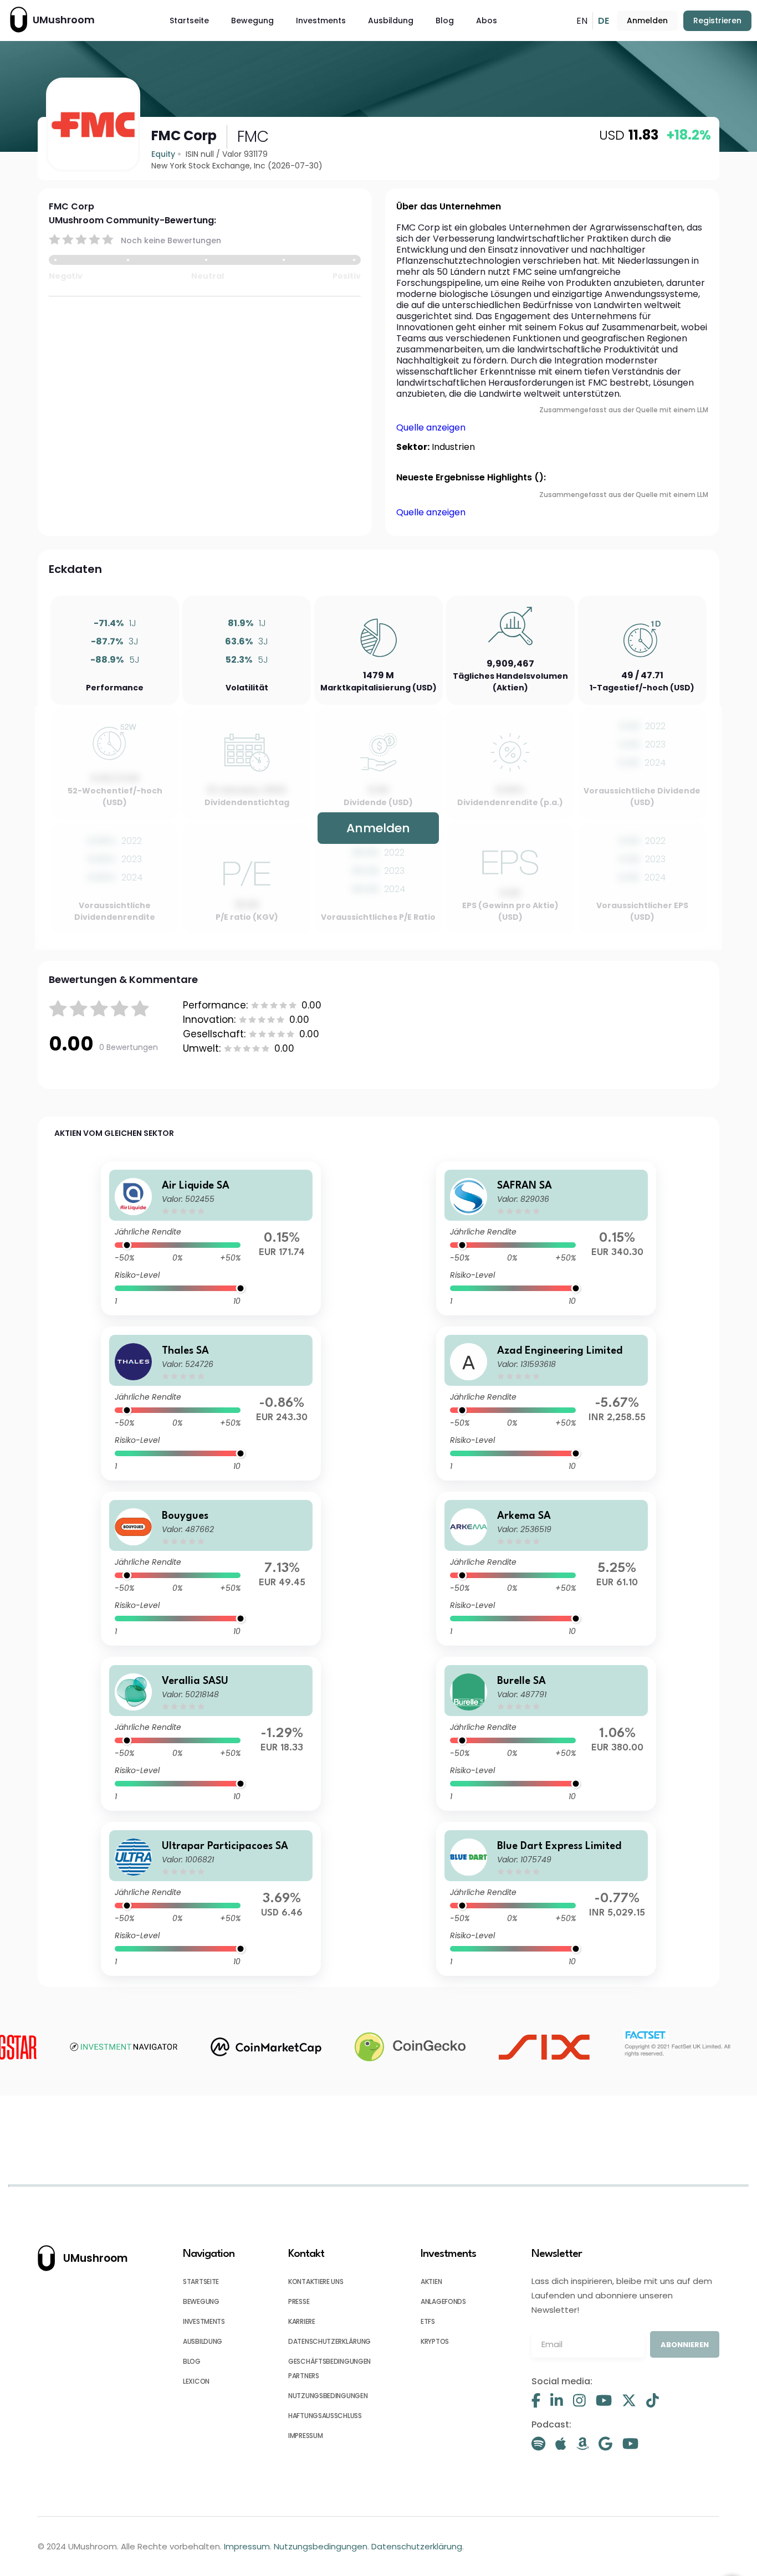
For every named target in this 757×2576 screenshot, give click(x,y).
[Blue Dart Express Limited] (546, 1899)
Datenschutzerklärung (417, 2546)
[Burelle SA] (546, 1734)
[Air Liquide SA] (211, 1238)
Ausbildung (391, 21)
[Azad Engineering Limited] (546, 1404)
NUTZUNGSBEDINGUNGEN (328, 2396)
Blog (445, 21)
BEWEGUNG (201, 2301)
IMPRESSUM (305, 2436)
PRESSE (299, 2301)
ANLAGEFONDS (443, 2301)
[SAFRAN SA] (546, 1238)
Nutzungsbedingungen (321, 2546)
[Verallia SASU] (211, 1734)
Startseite (189, 21)
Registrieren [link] (717, 21)
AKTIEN (431, 2281)
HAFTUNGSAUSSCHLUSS (325, 2416)
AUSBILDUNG (203, 2341)
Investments (321, 21)
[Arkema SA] (546, 1569)
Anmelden (647, 21)
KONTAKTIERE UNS (316, 2281)
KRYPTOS (435, 2341)
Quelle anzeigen (431, 427)
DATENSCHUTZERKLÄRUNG (329, 2341)
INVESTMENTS (204, 2321)
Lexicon (196, 2381)
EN (582, 21)
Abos (487, 21)
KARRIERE (302, 2321)
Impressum (247, 2546)
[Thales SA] (211, 1404)
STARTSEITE (201, 2281)
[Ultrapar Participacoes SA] (211, 1899)
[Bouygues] (211, 1569)
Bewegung (252, 21)
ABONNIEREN (685, 2345)
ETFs (428, 2321)
